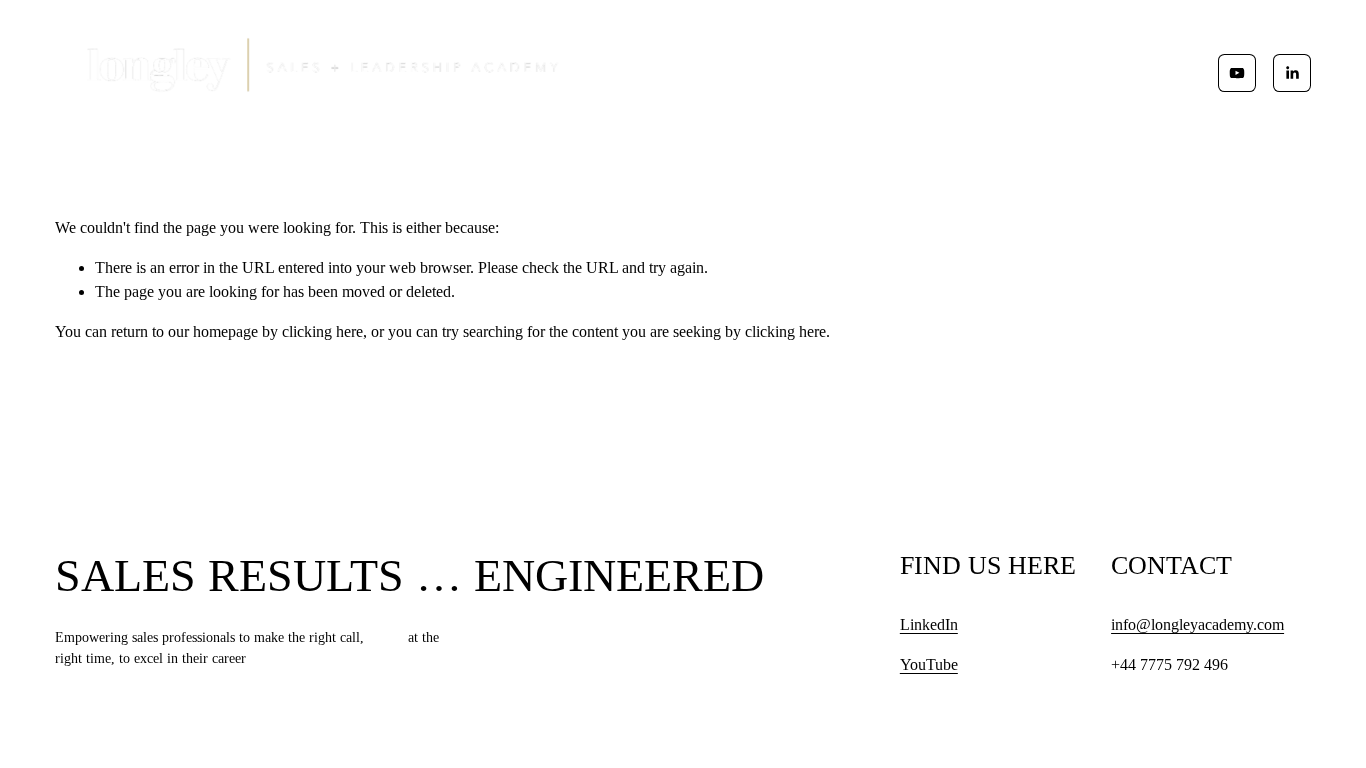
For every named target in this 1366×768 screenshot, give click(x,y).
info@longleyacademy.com (1197, 624)
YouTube (929, 664)
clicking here (322, 331)
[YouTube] (1237, 73)
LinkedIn (929, 624)
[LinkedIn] (1292, 73)
